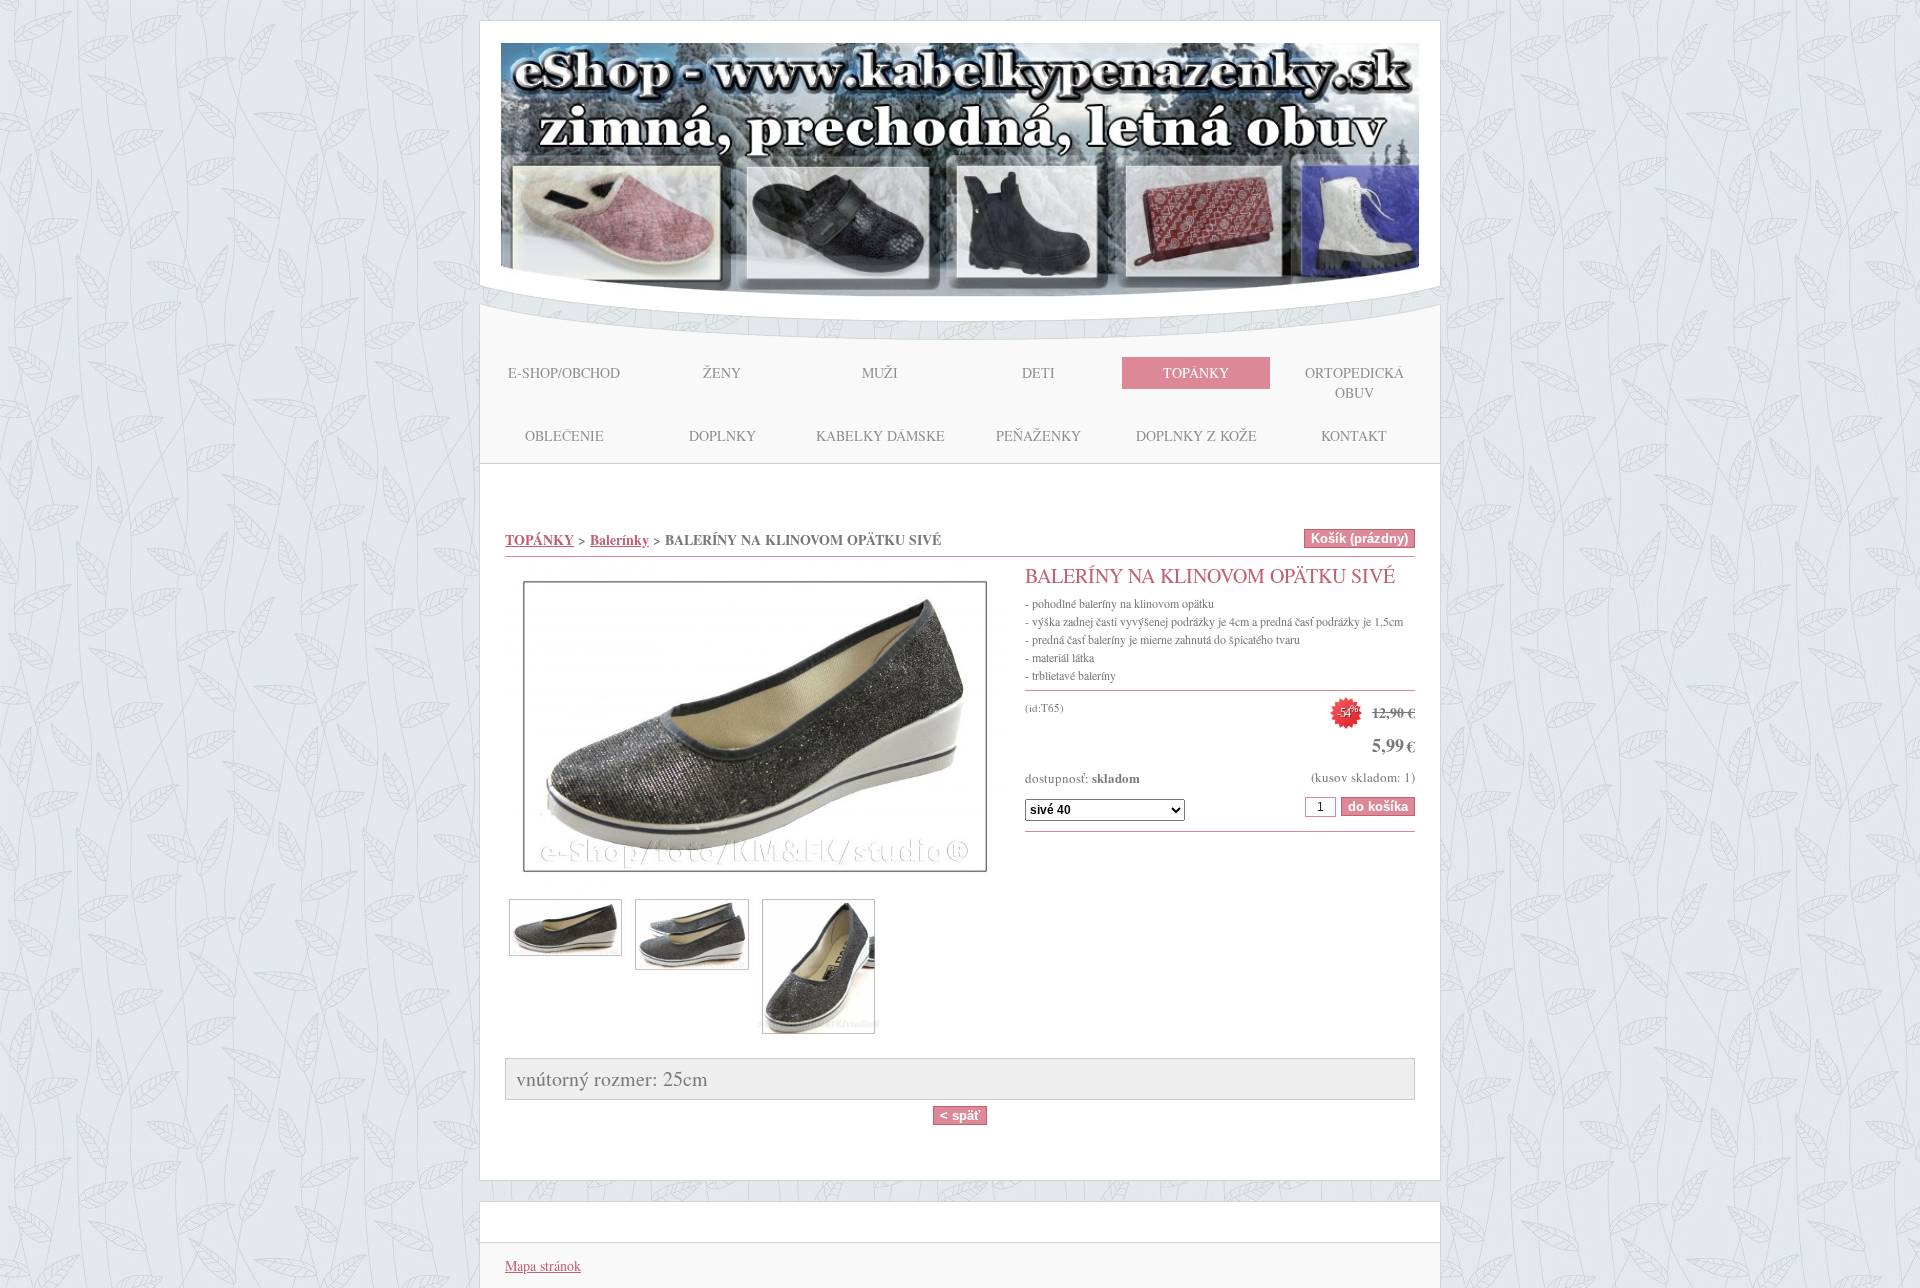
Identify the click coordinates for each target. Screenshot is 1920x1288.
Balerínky (619, 539)
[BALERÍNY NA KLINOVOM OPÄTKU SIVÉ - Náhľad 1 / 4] (755, 729)
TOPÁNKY (539, 539)
